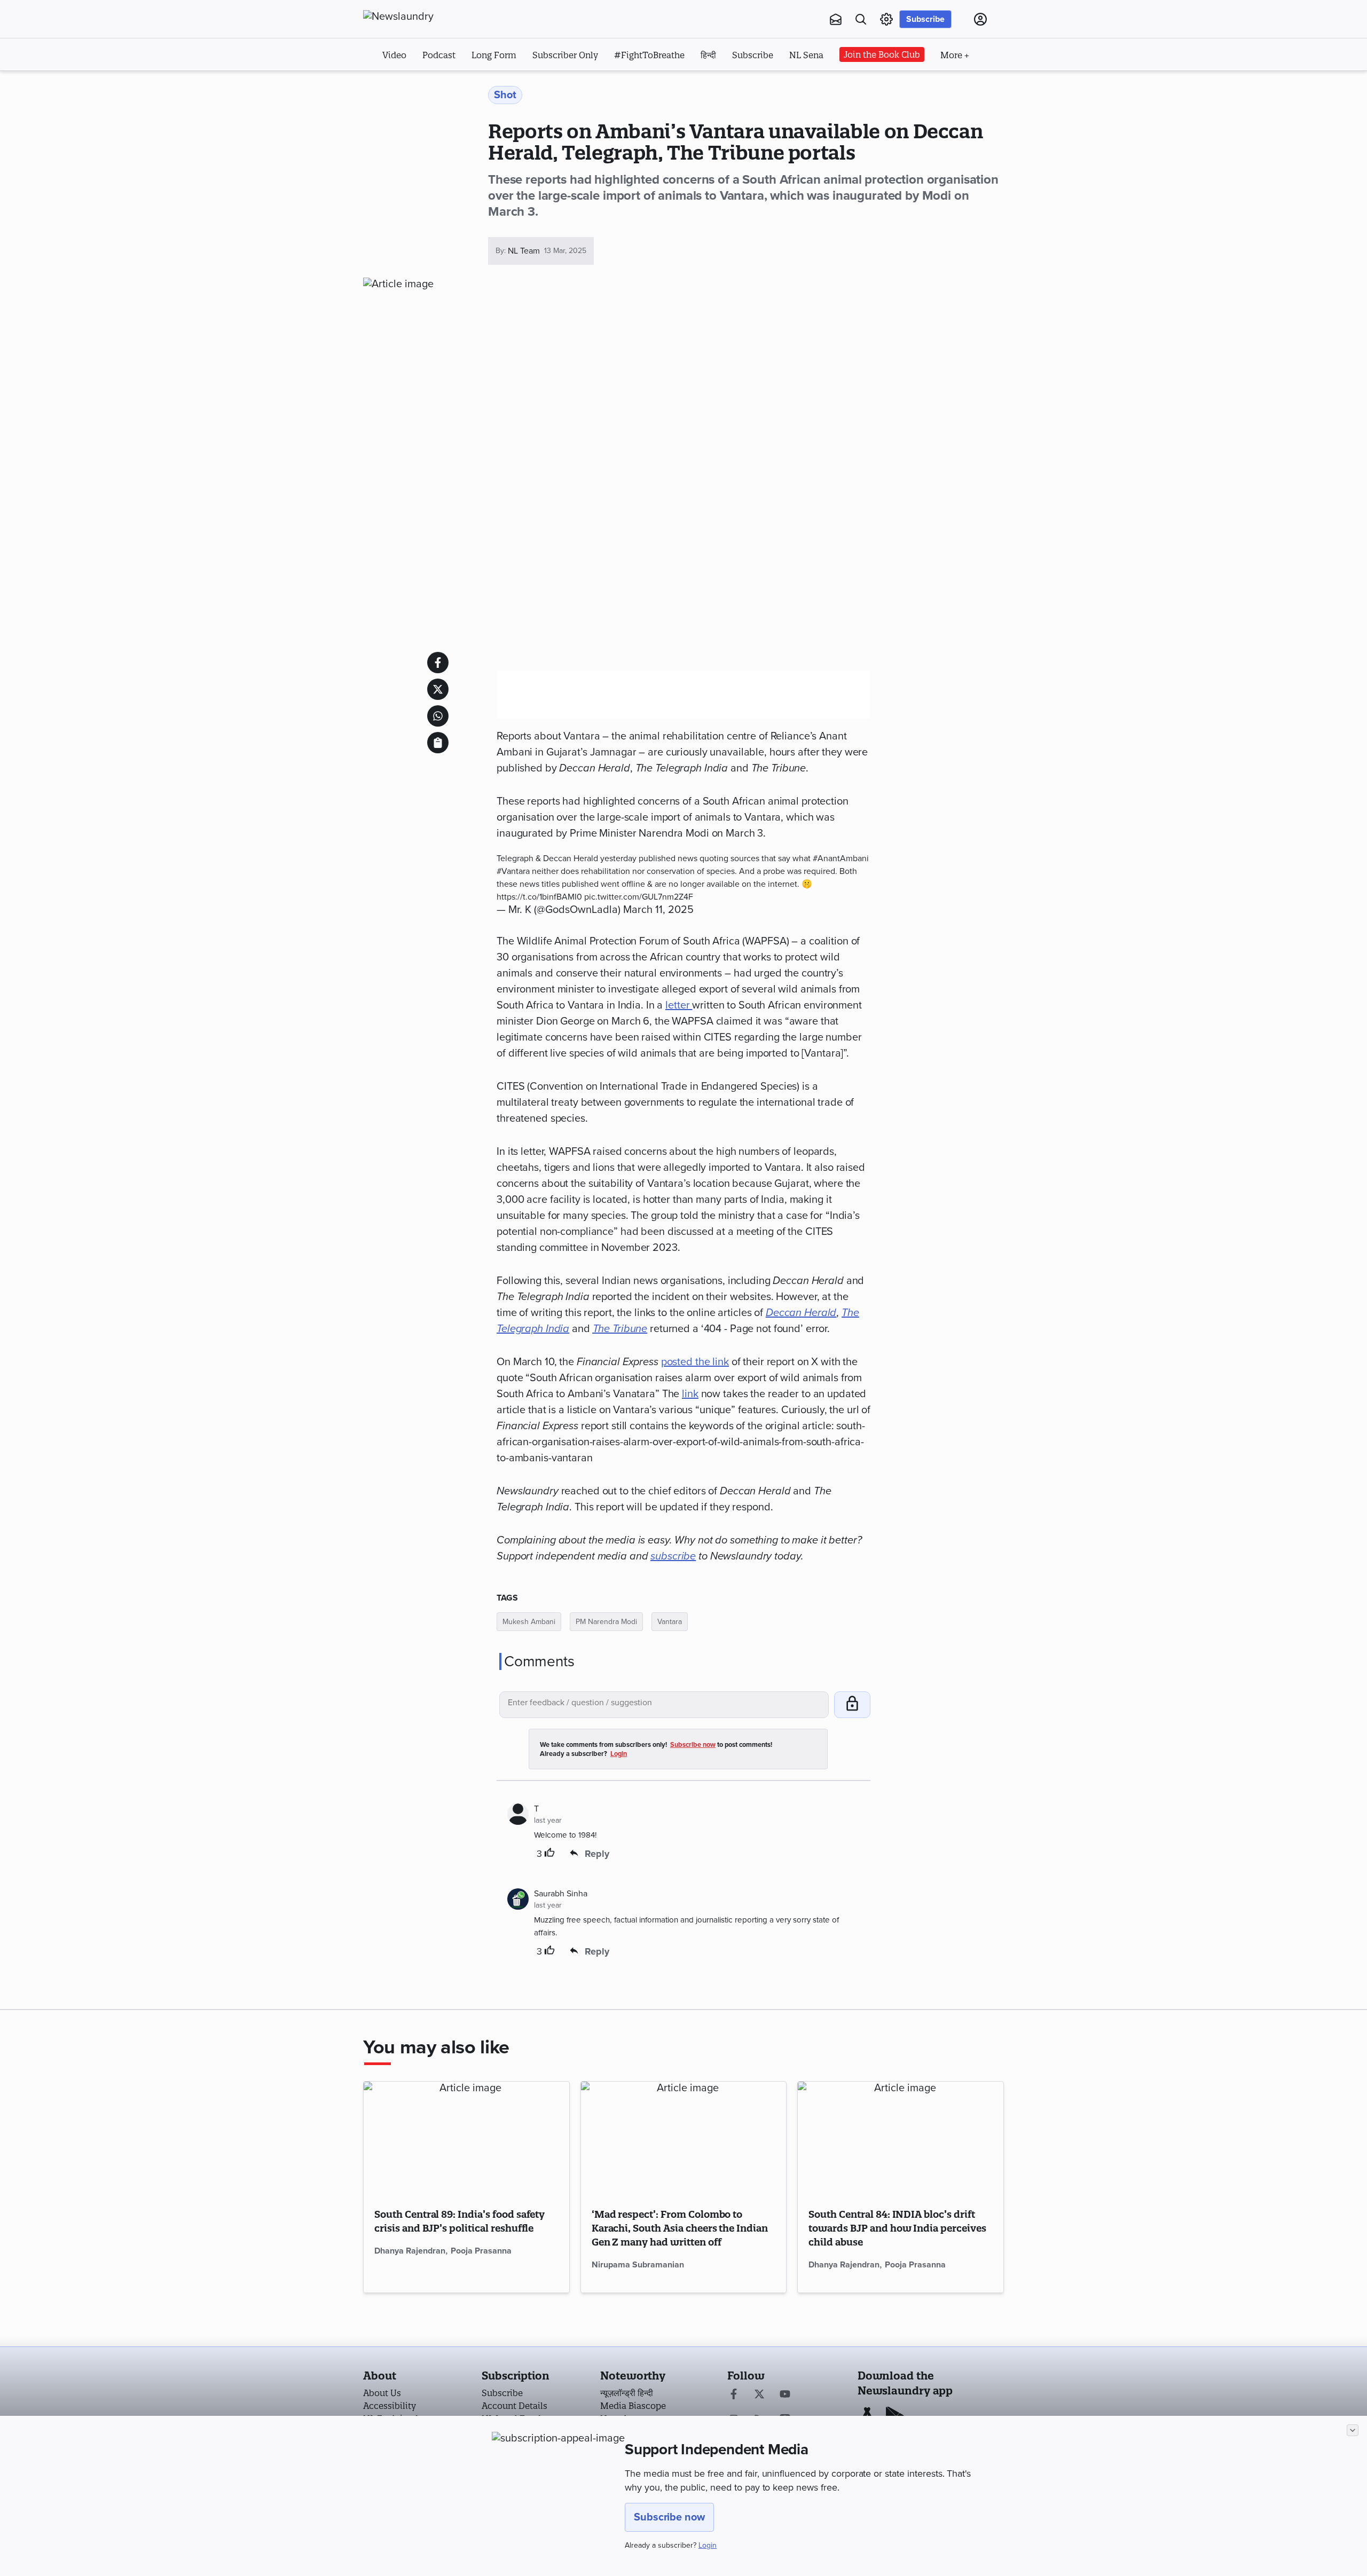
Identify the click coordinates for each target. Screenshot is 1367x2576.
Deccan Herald (801, 1313)
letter (679, 1005)
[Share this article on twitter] (438, 689)
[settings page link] (886, 19)
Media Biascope (633, 2406)
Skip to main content (416, 84)
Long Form (494, 55)
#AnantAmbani (841, 858)
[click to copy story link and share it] (438, 743)
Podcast (439, 55)
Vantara (670, 1622)
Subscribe (925, 19)
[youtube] (785, 2395)
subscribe (673, 1556)
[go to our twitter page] (759, 2395)
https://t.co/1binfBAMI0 (539, 897)
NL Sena (806, 55)
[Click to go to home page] (422, 17)
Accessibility (390, 2406)
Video (394, 55)
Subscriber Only (565, 55)
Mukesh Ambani (529, 1622)
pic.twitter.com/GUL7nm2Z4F (639, 897)
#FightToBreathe (649, 55)
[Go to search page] (861, 19)
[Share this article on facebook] (438, 663)
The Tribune (620, 1329)
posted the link (695, 1362)
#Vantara (513, 871)
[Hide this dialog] (1353, 2430)
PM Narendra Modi (606, 1622)
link (690, 1394)
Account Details (514, 2406)
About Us (382, 2393)
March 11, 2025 (658, 910)
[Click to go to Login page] (980, 19)
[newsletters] (836, 19)
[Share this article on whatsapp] (438, 716)
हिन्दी (708, 55)
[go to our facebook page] (734, 2395)
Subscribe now (669, 2517)
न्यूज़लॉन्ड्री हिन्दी (627, 2393)
